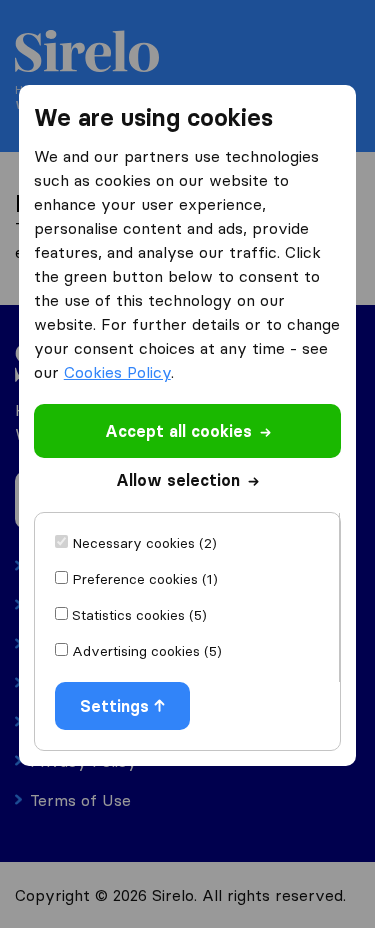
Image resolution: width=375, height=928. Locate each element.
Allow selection (178, 480)
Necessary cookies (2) (144, 543)
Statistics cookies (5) (139, 615)
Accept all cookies (178, 431)
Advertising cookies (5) (147, 651)
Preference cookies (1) (145, 579)
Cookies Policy (117, 372)
